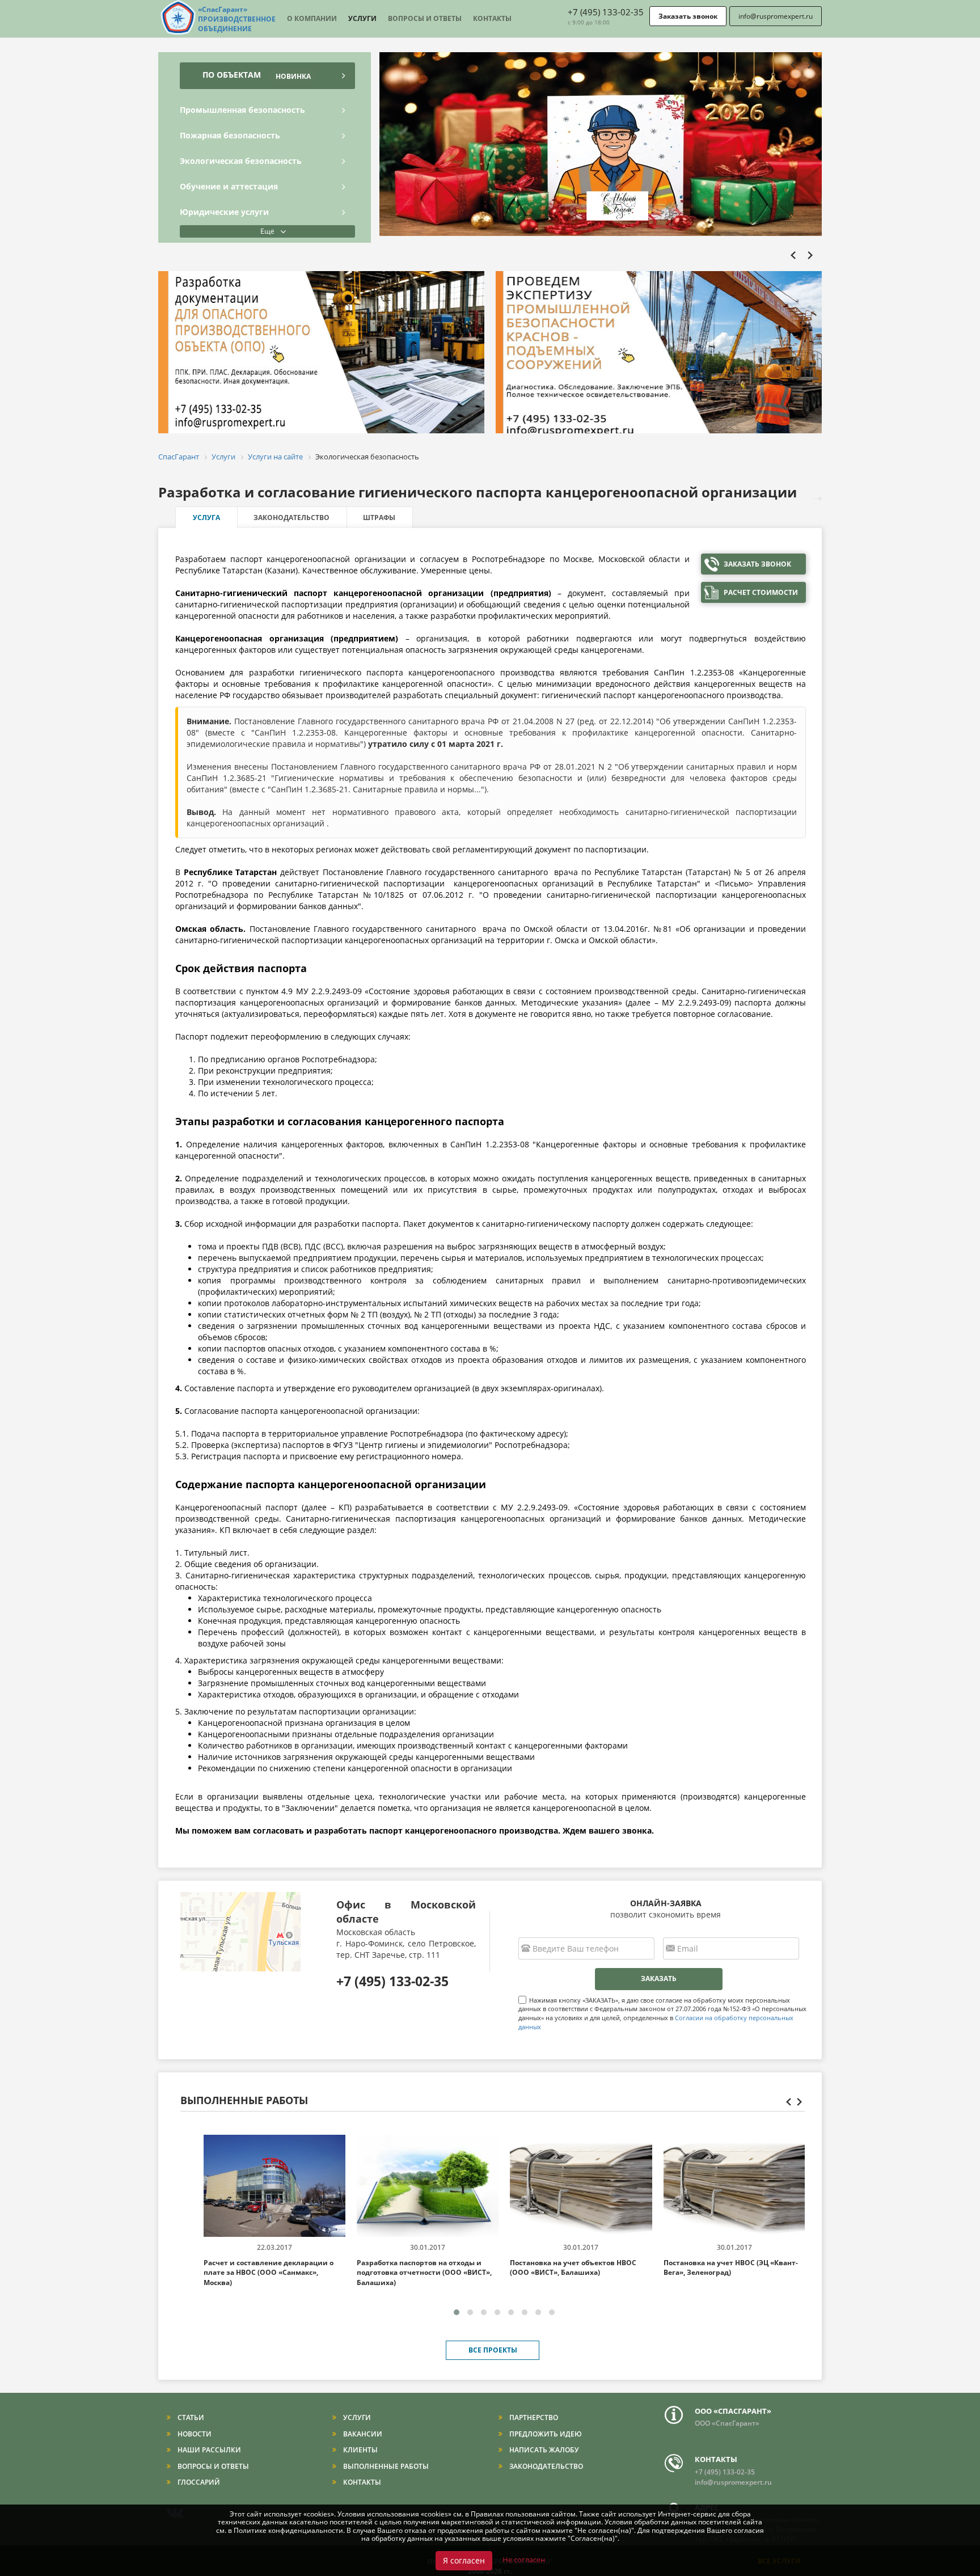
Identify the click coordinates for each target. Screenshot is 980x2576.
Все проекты (493, 2350)
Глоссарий (198, 2482)
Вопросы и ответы (425, 18)
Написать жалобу (543, 2450)
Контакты (492, 18)
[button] (457, 2312)
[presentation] (796, 66)
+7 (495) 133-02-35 (606, 12)
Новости (194, 2434)
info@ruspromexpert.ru (776, 16)
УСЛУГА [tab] (206, 518)
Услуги (362, 18)
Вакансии (362, 2434)
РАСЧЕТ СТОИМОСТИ (761, 592)
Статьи (190, 2417)
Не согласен (524, 2560)
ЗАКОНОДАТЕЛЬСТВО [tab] (292, 518)
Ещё (267, 231)
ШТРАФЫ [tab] (379, 518)
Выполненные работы (385, 2466)
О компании (312, 18)
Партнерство (533, 2417)
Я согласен (464, 2560)
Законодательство (545, 2466)
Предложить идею (545, 2434)
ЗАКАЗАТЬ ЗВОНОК (757, 564)
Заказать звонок (688, 16)
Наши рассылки (208, 2450)
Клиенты (360, 2450)
